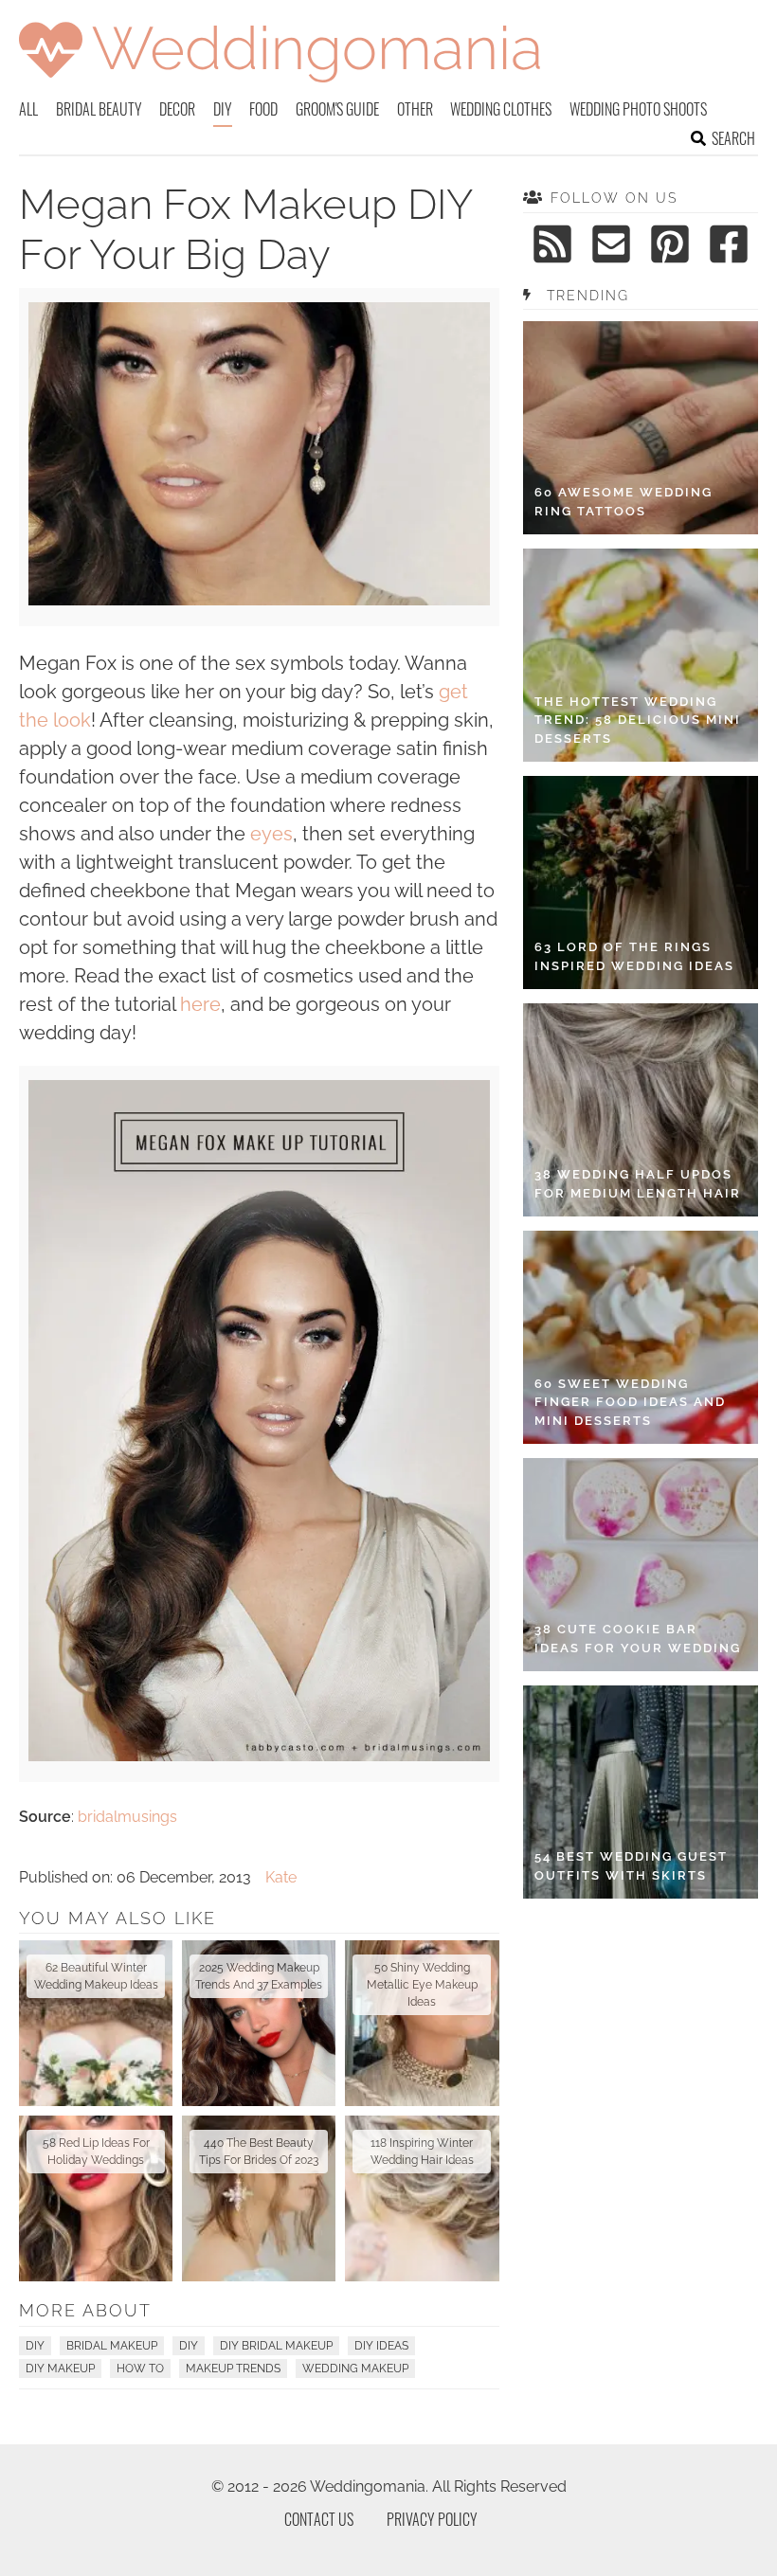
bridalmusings (127, 1817)
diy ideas (381, 2346)
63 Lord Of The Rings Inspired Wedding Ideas (634, 956)
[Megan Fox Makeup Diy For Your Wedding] (259, 600)
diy (189, 2346)
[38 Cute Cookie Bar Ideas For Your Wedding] (641, 1565)
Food (263, 109)
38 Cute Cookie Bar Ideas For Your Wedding (638, 1639)
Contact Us (319, 2519)
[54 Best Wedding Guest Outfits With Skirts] (641, 1792)
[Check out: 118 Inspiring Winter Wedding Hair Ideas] (422, 2198)
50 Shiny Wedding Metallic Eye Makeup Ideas (422, 1985)
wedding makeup (355, 2369)
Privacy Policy (432, 2519)
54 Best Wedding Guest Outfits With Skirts (631, 1866)
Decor (177, 109)
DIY (223, 109)
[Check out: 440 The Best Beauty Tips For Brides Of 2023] (259, 2198)
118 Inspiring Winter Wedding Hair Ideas (422, 2152)
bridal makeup (112, 2346)
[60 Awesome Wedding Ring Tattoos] (641, 428)
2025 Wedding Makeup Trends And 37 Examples (259, 1976)
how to (140, 2369)
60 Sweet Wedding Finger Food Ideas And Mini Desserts (630, 1402)
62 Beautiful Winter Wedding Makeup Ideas (96, 1976)
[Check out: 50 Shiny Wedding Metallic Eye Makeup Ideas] (422, 2023)
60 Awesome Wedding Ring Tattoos (623, 502)
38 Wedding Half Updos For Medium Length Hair (638, 1184)
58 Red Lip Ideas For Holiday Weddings (96, 2152)
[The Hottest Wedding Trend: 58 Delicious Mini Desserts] (641, 655)
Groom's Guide (337, 109)
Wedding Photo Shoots (638, 109)
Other (415, 109)
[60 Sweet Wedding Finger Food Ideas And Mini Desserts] (641, 1337)
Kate (281, 1877)
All (28, 109)
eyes (271, 834)
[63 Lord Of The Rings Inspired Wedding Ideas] (641, 883)
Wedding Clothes (501, 109)
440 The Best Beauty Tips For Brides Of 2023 (259, 2152)
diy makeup (60, 2369)
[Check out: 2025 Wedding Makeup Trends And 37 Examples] (259, 2023)
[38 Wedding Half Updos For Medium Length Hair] (641, 1110)
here (200, 1004)
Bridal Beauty (99, 109)
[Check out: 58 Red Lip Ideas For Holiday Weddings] (96, 2198)
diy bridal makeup (276, 2346)
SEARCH (733, 138)
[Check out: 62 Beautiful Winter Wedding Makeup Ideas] (96, 2023)
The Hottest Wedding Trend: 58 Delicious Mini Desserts (638, 720)
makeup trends (233, 2369)
